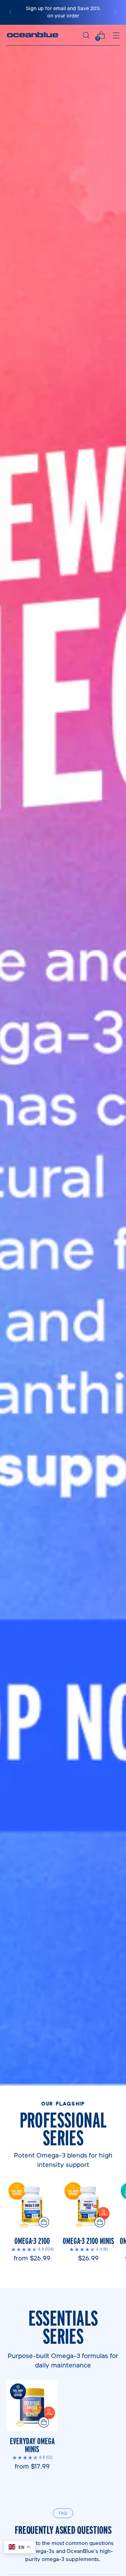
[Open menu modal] (116, 35)
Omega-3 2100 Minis (88, 2241)
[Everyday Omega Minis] (32, 2406)
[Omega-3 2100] (32, 2205)
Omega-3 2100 (32, 2241)
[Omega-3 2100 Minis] (88, 2205)
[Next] (115, 12)
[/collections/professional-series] (63, 1055)
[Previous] (10, 12)
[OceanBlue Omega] (33, 35)
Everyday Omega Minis (32, 2445)
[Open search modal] (86, 35)
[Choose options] (44, 2222)
